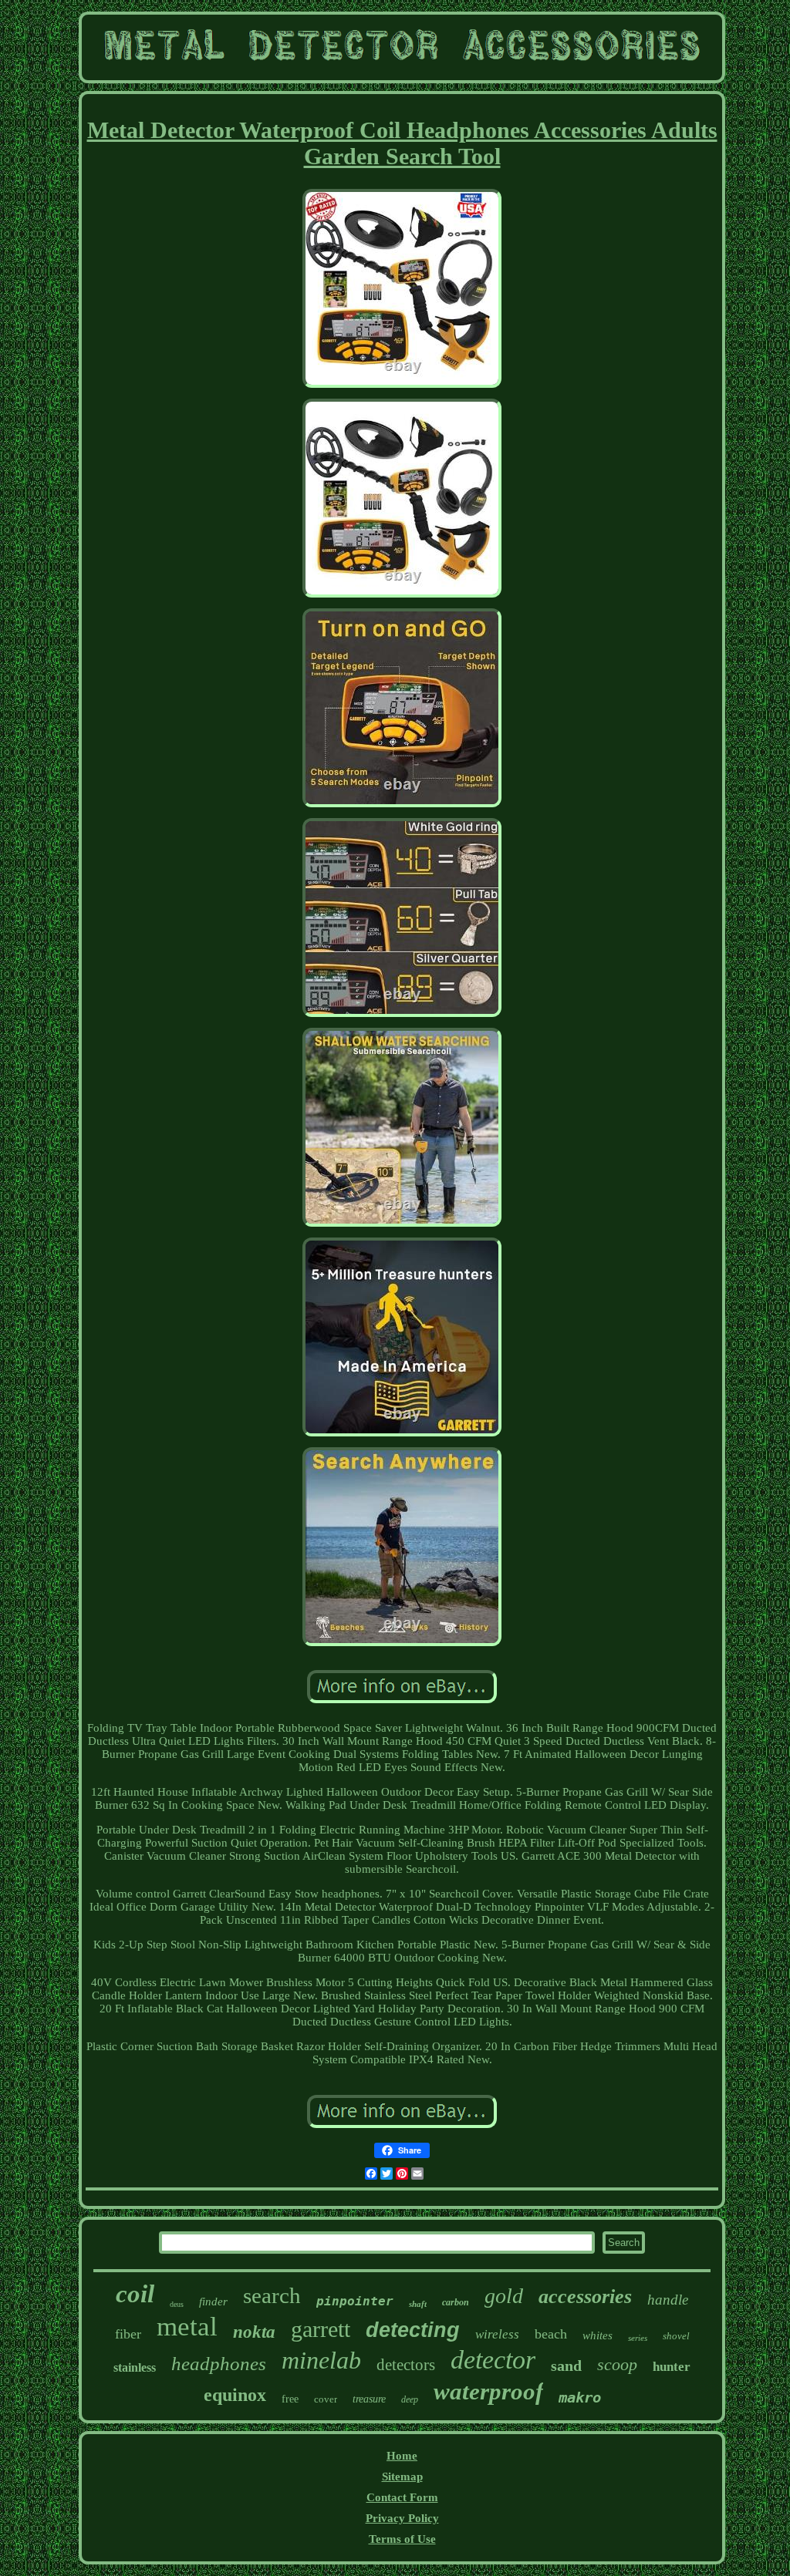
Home (402, 2456)
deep (410, 2399)
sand (566, 2366)
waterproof (488, 2391)
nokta (254, 2332)
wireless (497, 2334)
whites (598, 2335)
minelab (321, 2360)
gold (504, 2296)
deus (177, 2304)
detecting (413, 2330)
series (638, 2338)
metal (187, 2327)
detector (493, 2360)
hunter (672, 2367)
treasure (369, 2399)
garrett (321, 2329)
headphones (219, 2364)
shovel (676, 2336)
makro (580, 2397)
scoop (617, 2364)
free (290, 2399)
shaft (418, 2304)
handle (668, 2300)
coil (135, 2294)
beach (551, 2334)
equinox (235, 2395)
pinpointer (355, 2301)
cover (326, 2399)
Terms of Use (402, 2539)
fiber (128, 2334)
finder (213, 2302)
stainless (135, 2367)
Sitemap (402, 2477)
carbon (456, 2302)
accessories (585, 2297)
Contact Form (402, 2497)
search (272, 2295)
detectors (406, 2365)
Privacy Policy (402, 2518)
